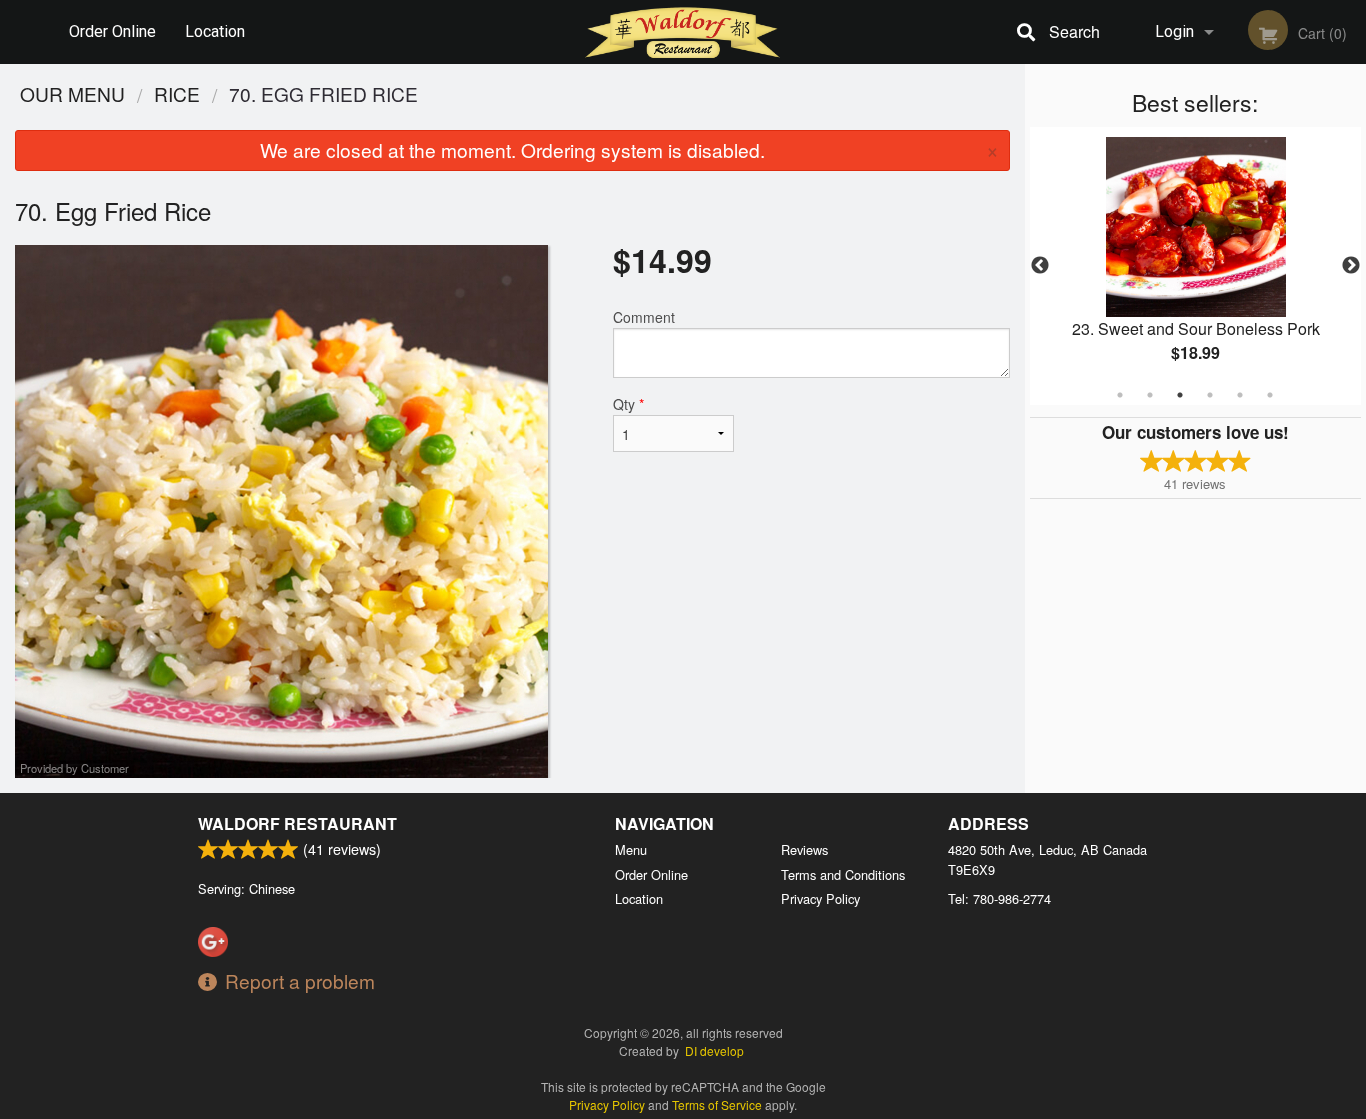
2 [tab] (1150, 395)
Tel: (999, 898)
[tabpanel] (1196, 266)
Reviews (804, 849)
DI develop (714, 1050)
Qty (628, 404)
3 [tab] (1180, 395)
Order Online (112, 31)
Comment (644, 317)
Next (1351, 266)
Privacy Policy (820, 898)
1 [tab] (1120, 395)
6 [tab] (1270, 395)
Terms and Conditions (843, 874)
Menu (631, 849)
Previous (1040, 266)
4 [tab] (1210, 395)
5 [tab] (1240, 395)
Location (215, 31)
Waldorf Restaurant (297, 823)
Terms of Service (717, 1104)
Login (1174, 31)
